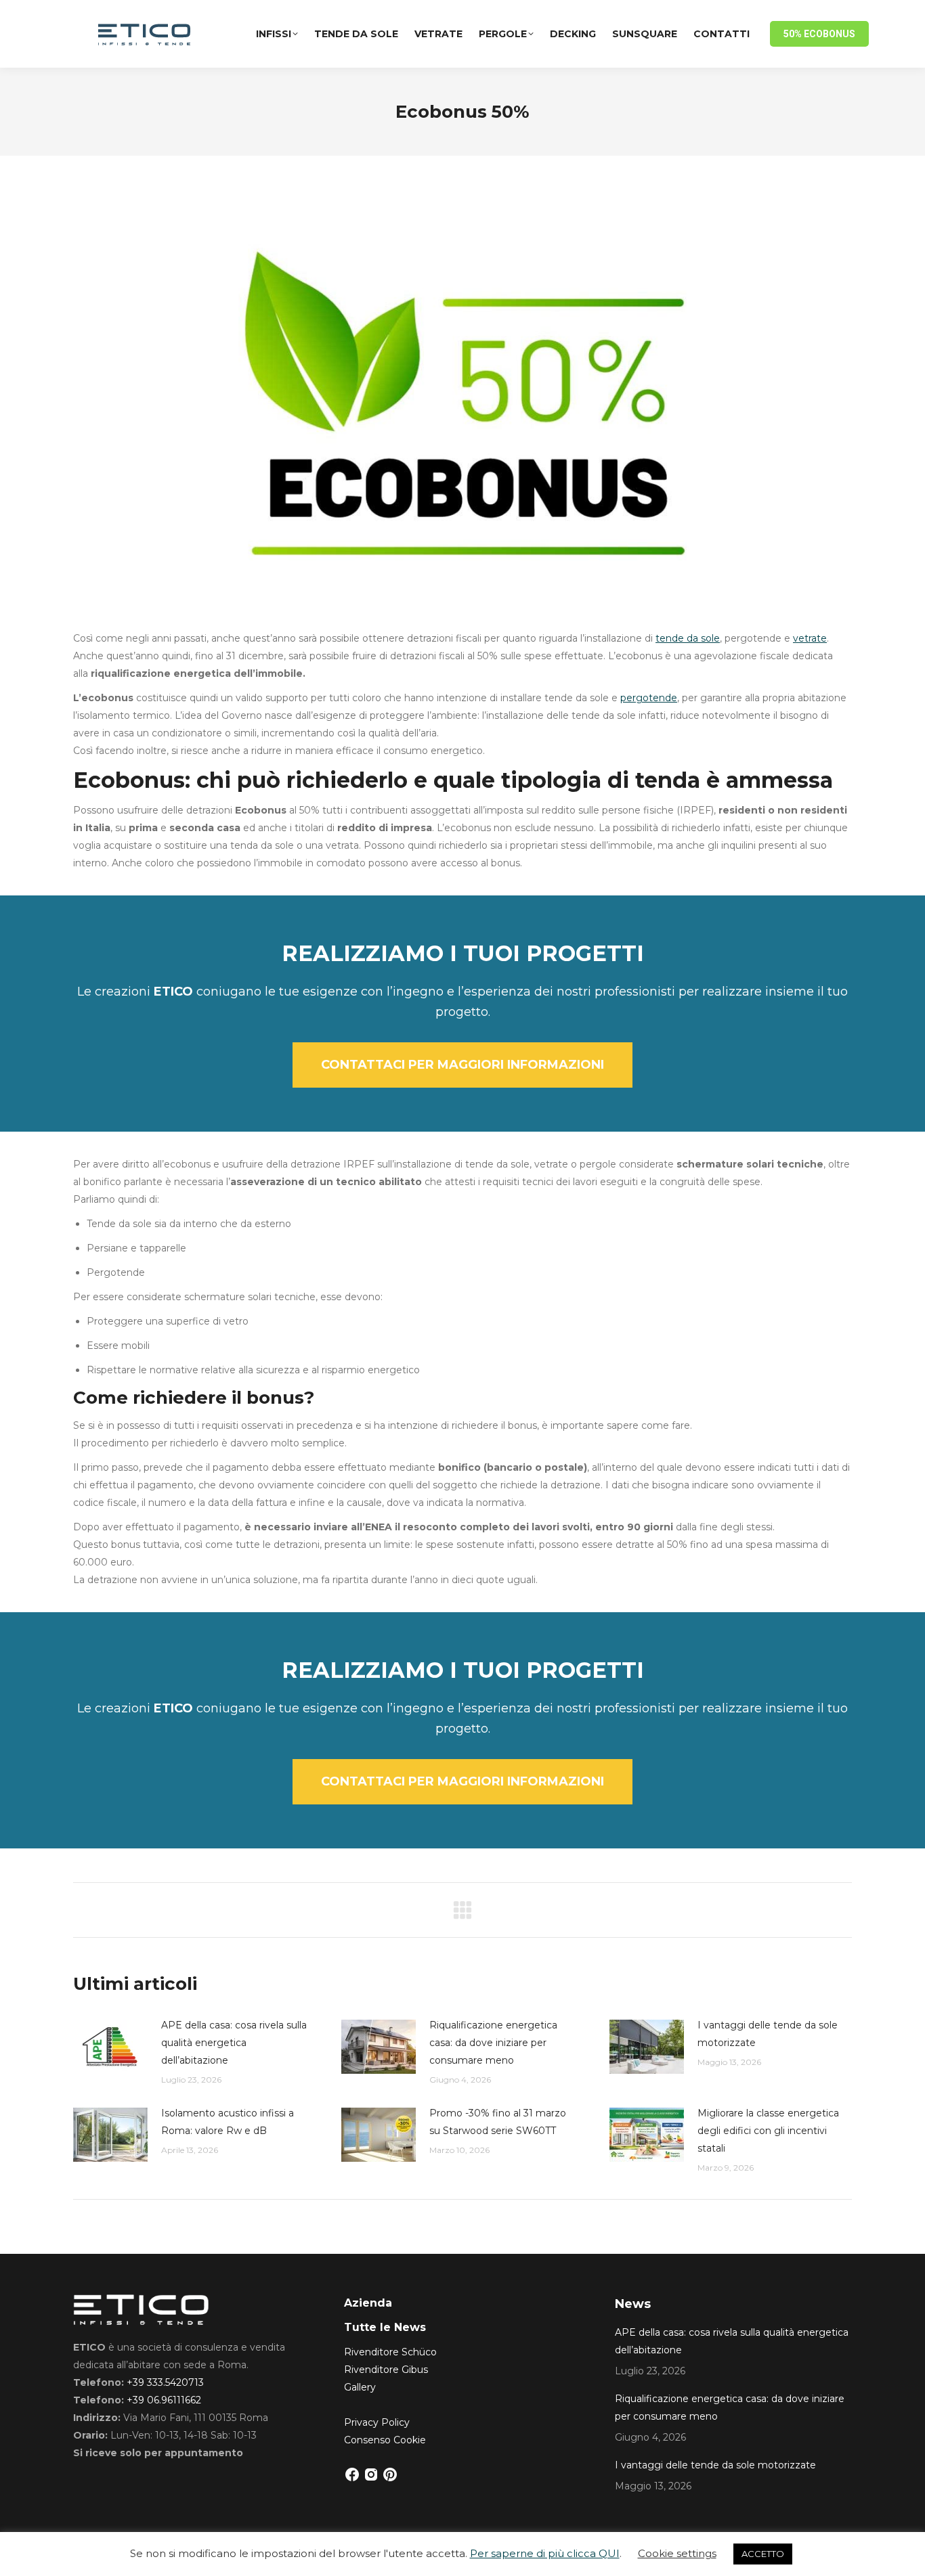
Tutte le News (385, 2327)
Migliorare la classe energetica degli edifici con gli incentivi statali (768, 2131)
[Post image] (110, 2047)
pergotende (649, 698)
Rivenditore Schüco (390, 2352)
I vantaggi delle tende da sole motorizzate (768, 2034)
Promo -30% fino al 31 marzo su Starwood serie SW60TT (498, 2122)
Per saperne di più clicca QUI (545, 2553)
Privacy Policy (377, 2422)
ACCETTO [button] (763, 2554)
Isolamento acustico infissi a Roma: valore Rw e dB (228, 2122)
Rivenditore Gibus (386, 2370)
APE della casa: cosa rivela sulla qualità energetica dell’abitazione (234, 2043)
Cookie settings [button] (677, 2553)
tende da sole (688, 638)
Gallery (360, 2387)
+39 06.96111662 (164, 2400)
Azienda (368, 2303)
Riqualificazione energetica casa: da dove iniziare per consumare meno (493, 2043)
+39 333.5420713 (165, 2382)
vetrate (810, 638)
